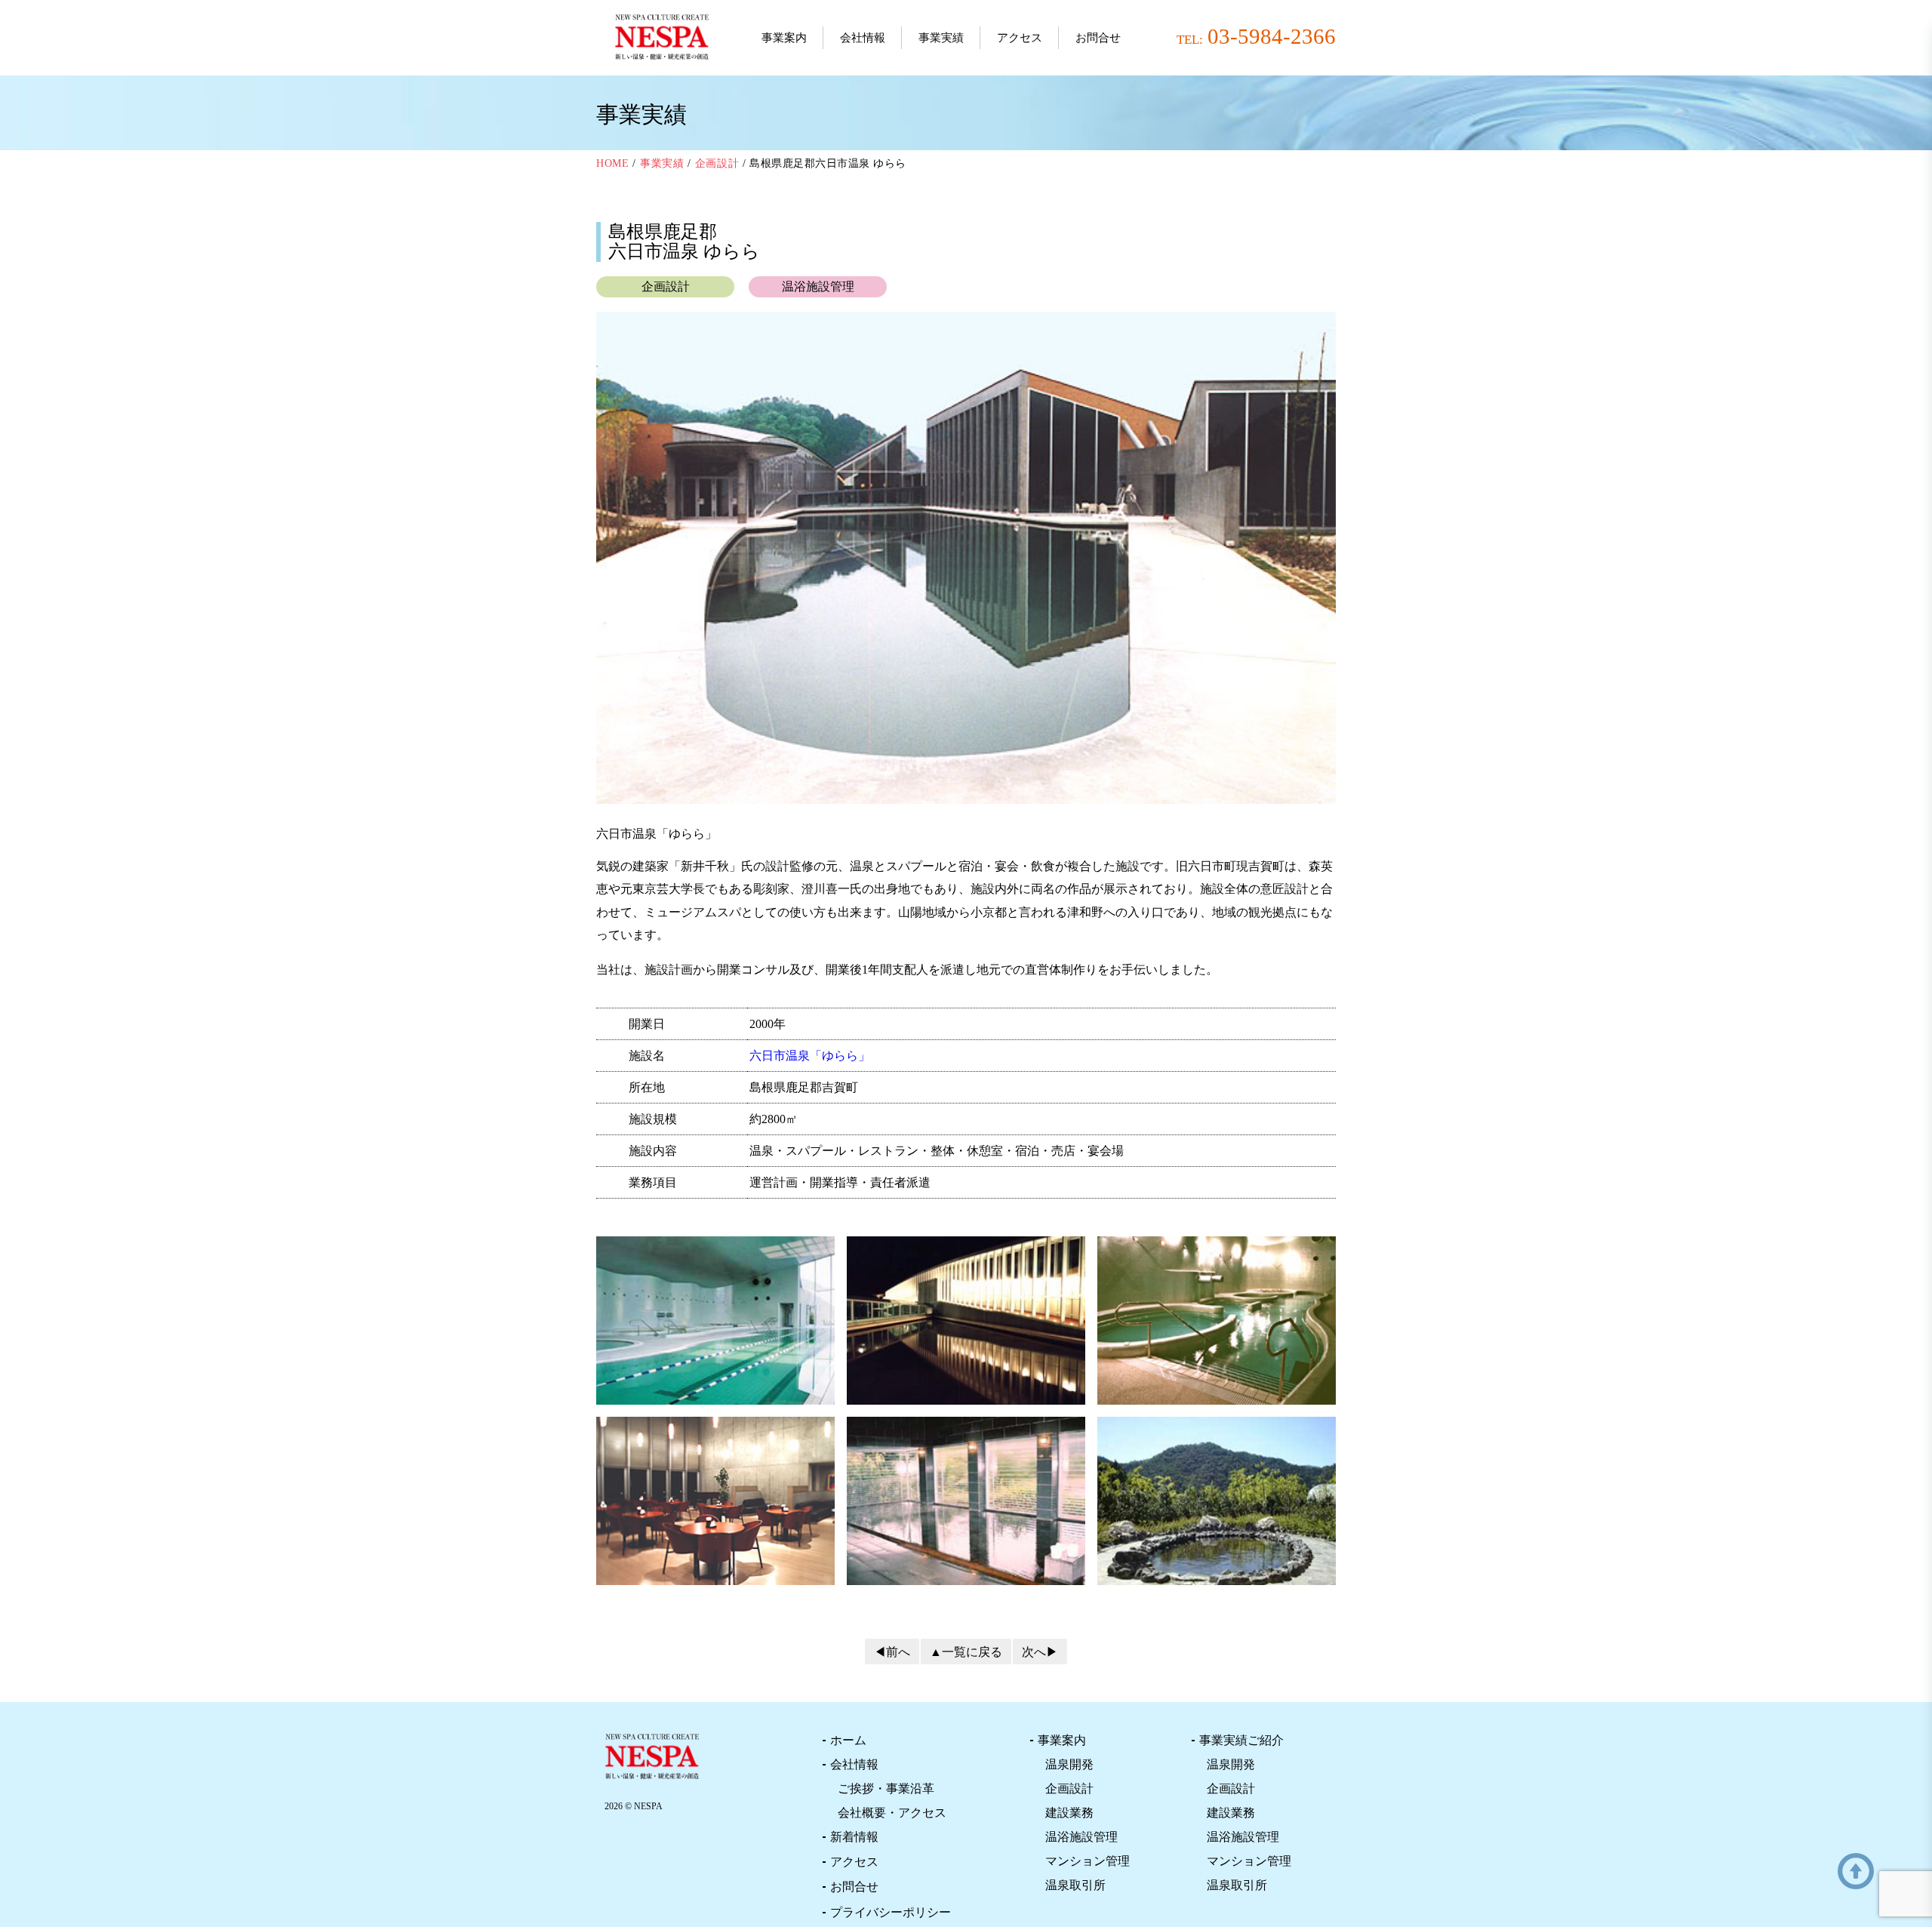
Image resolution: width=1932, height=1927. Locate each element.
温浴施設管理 (1081, 1837)
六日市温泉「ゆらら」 (810, 1056)
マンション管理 (1088, 1861)
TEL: (1256, 36)
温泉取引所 (1075, 1885)
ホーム (848, 1740)
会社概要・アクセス (892, 1813)
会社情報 (863, 38)
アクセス (1020, 38)
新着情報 (854, 1837)
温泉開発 (1069, 1764)
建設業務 (1069, 1813)
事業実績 (941, 38)
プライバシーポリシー (891, 1912)
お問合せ (1098, 38)
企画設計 (1069, 1788)
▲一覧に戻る (966, 1652)
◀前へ (892, 1652)
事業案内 (784, 38)
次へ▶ (1040, 1652)
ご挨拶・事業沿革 (886, 1788)
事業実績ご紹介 (1241, 1740)
